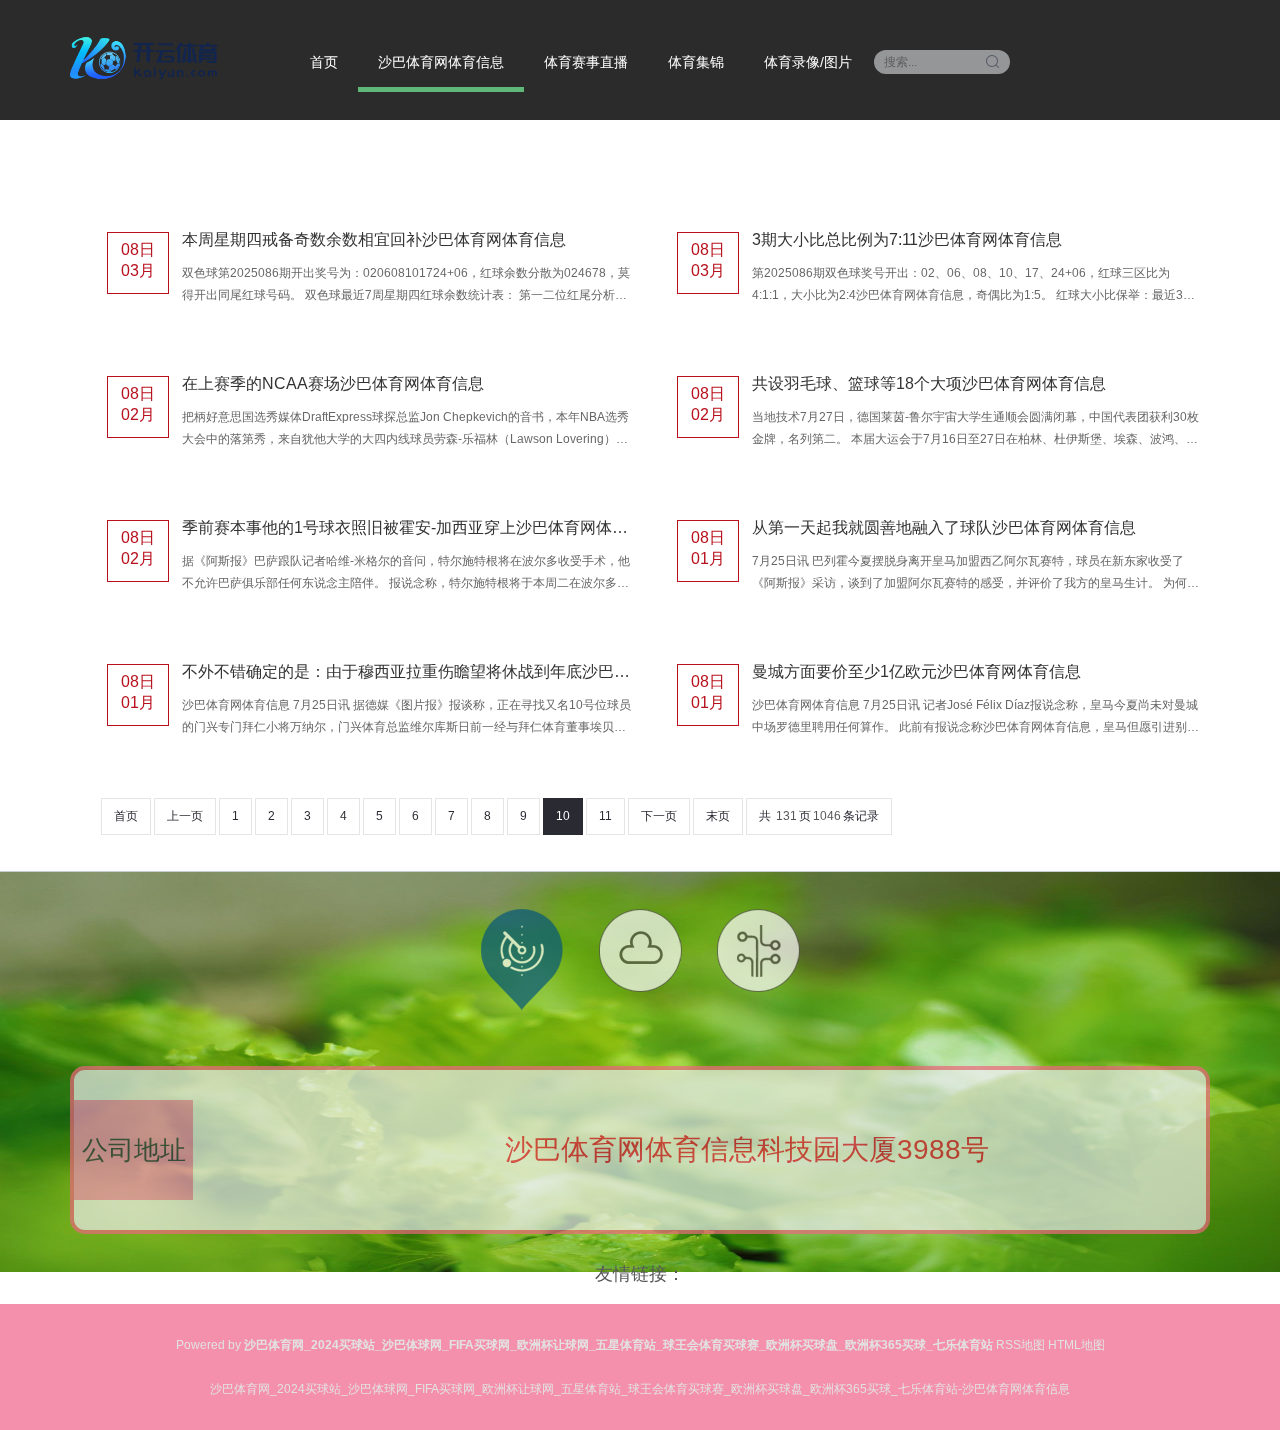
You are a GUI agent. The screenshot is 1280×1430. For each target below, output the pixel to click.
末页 (718, 816)
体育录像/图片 (808, 62)
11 (605, 816)
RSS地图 (1020, 1345)
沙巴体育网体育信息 (441, 62)
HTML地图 (1076, 1345)
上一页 (185, 816)
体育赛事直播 (586, 62)
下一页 (659, 816)
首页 (324, 62)
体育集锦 (696, 62)
